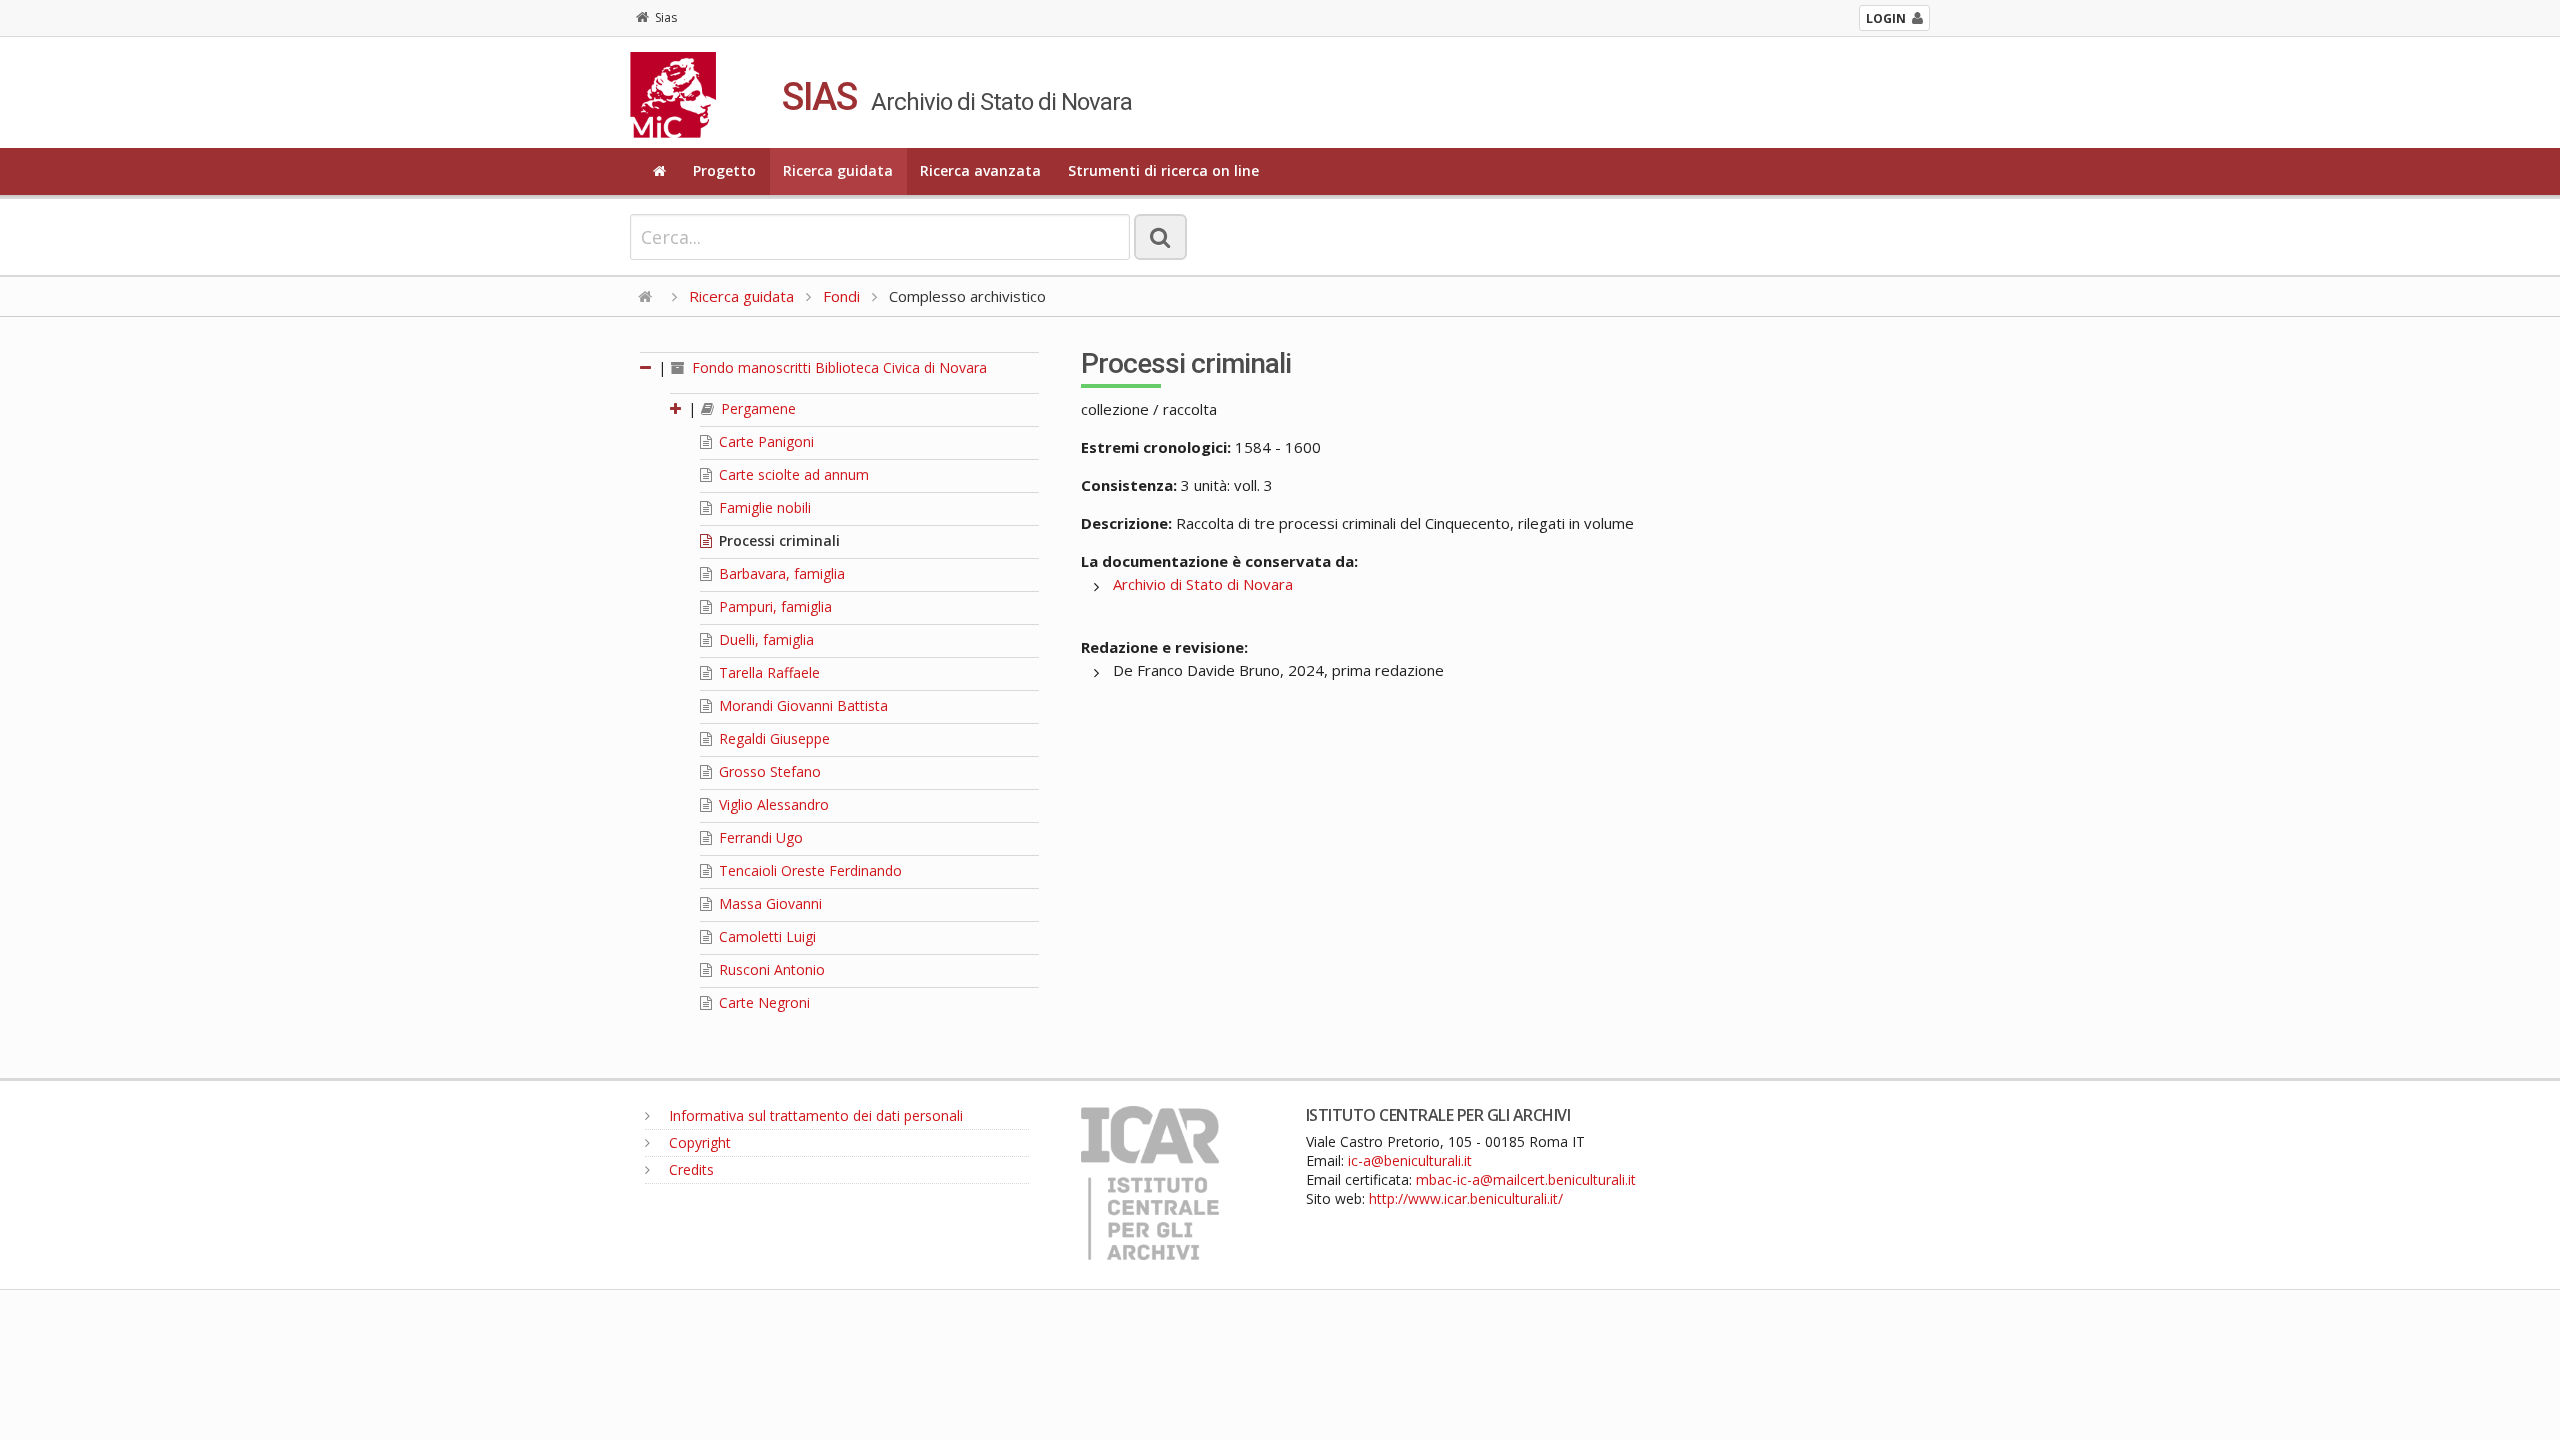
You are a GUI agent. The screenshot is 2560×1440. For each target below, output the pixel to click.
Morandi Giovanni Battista (801, 705)
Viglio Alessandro (772, 804)
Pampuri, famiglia (773, 606)
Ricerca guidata (838, 170)
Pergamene (756, 408)
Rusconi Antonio (770, 969)
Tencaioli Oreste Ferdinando (808, 870)
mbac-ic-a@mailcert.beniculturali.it (1526, 1179)
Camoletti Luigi (765, 936)
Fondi (841, 296)
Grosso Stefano (768, 771)
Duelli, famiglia (764, 639)
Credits (689, 1169)
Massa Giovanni (768, 903)
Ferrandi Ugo (759, 837)
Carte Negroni (762, 1002)
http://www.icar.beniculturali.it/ (1466, 1198)
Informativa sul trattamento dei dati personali (814, 1115)
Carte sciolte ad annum (792, 474)
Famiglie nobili (763, 507)
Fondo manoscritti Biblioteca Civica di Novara (837, 367)
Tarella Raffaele (767, 672)
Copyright (698, 1142)
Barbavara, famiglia (780, 573)
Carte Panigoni (764, 441)
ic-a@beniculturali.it (1410, 1160)
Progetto (724, 170)
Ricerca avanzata (980, 170)
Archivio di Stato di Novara (1203, 584)
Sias (666, 17)
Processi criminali (777, 540)
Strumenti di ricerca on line (1163, 170)
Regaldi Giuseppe (772, 738)
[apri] (677, 408)
